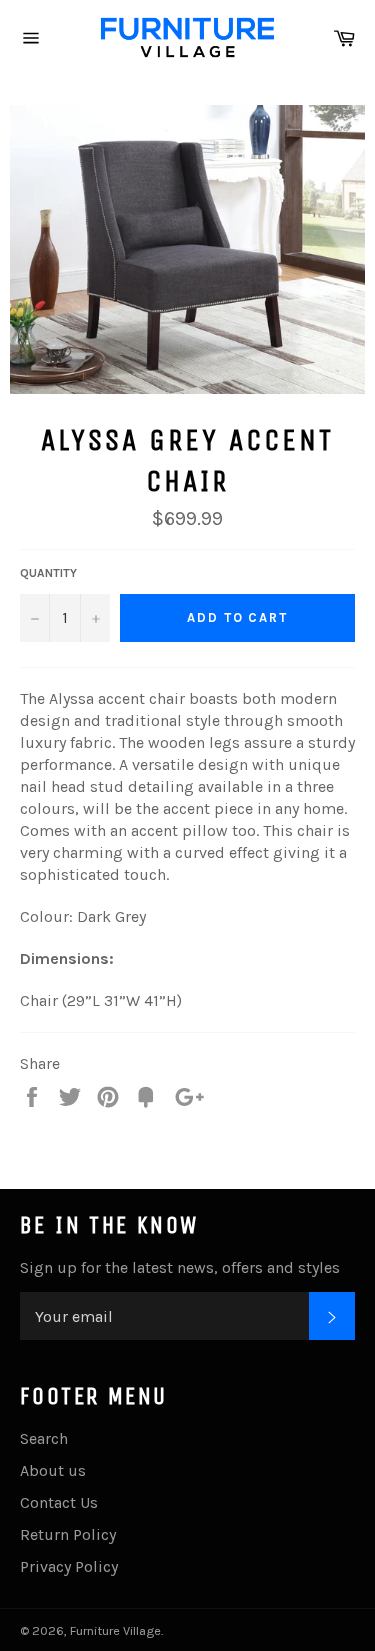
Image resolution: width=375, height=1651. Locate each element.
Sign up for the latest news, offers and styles (180, 1267)
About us (53, 1470)
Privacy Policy (69, 1566)
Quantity (48, 573)
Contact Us (59, 1502)
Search (44, 1438)
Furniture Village (115, 1630)
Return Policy (68, 1534)
